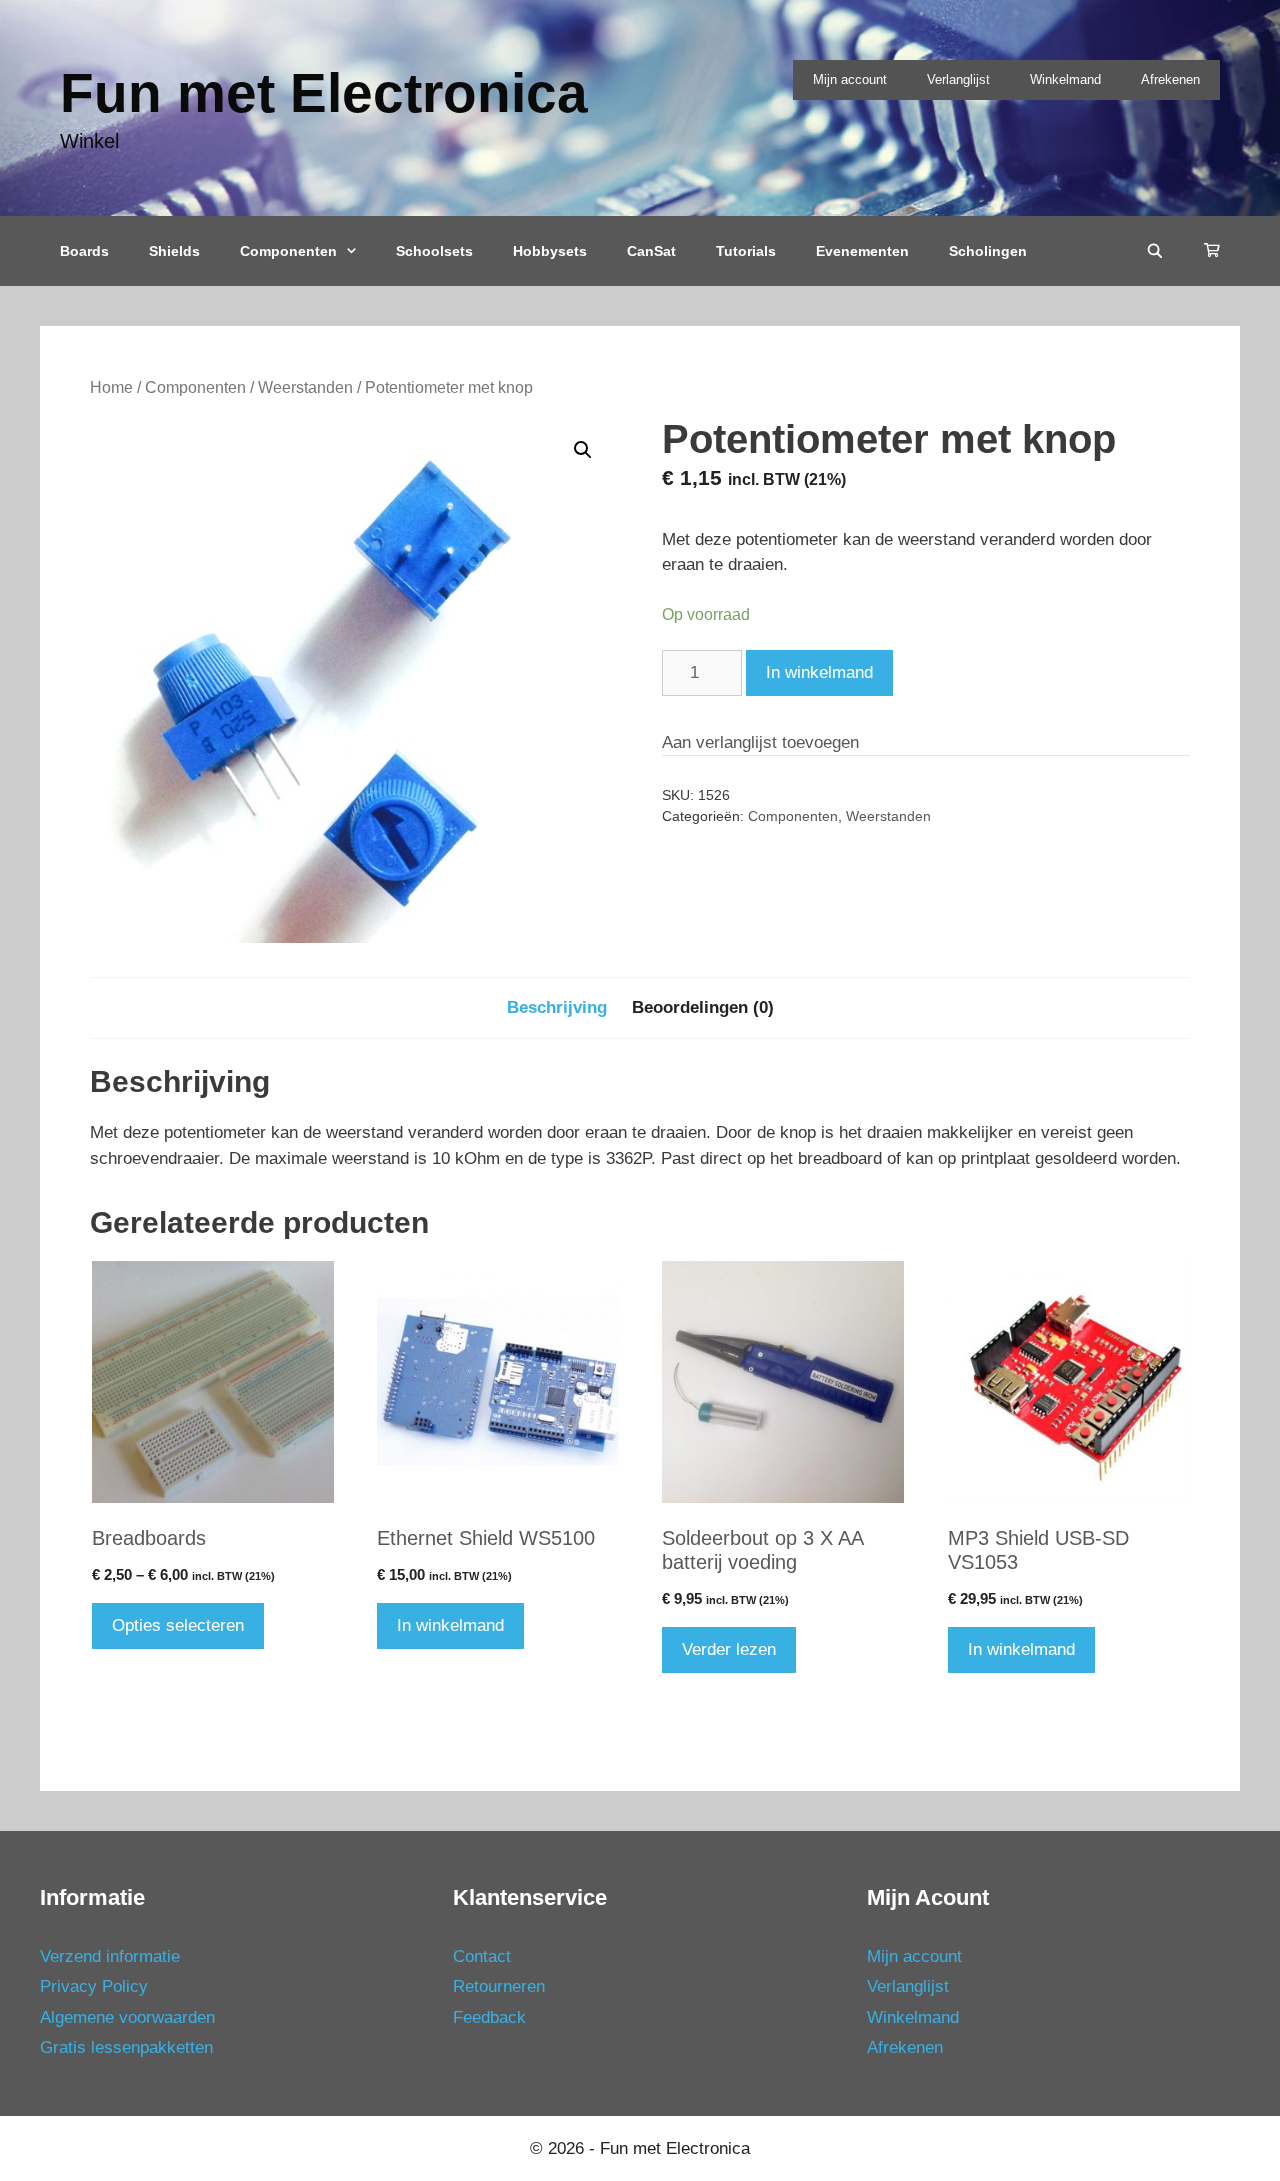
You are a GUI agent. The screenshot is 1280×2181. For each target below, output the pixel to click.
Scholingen (988, 251)
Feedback (489, 2017)
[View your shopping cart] (1212, 251)
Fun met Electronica (324, 93)
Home (111, 387)
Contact (482, 1956)
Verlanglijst (958, 79)
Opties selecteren (178, 1625)
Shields (174, 251)
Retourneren (499, 1986)
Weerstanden (305, 387)
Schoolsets (434, 251)
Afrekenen (1170, 79)
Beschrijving (557, 1007)
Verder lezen (729, 1649)
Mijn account (850, 79)
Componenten (288, 251)
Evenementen (862, 251)
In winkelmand (819, 672)
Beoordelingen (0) (703, 1007)
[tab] (557, 1008)
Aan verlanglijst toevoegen (760, 742)
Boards (84, 251)
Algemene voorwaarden (127, 2017)
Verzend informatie (110, 1956)
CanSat (651, 251)
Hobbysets (550, 251)
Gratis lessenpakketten (126, 2047)
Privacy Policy (94, 1986)
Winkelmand (1065, 79)
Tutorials (746, 251)
